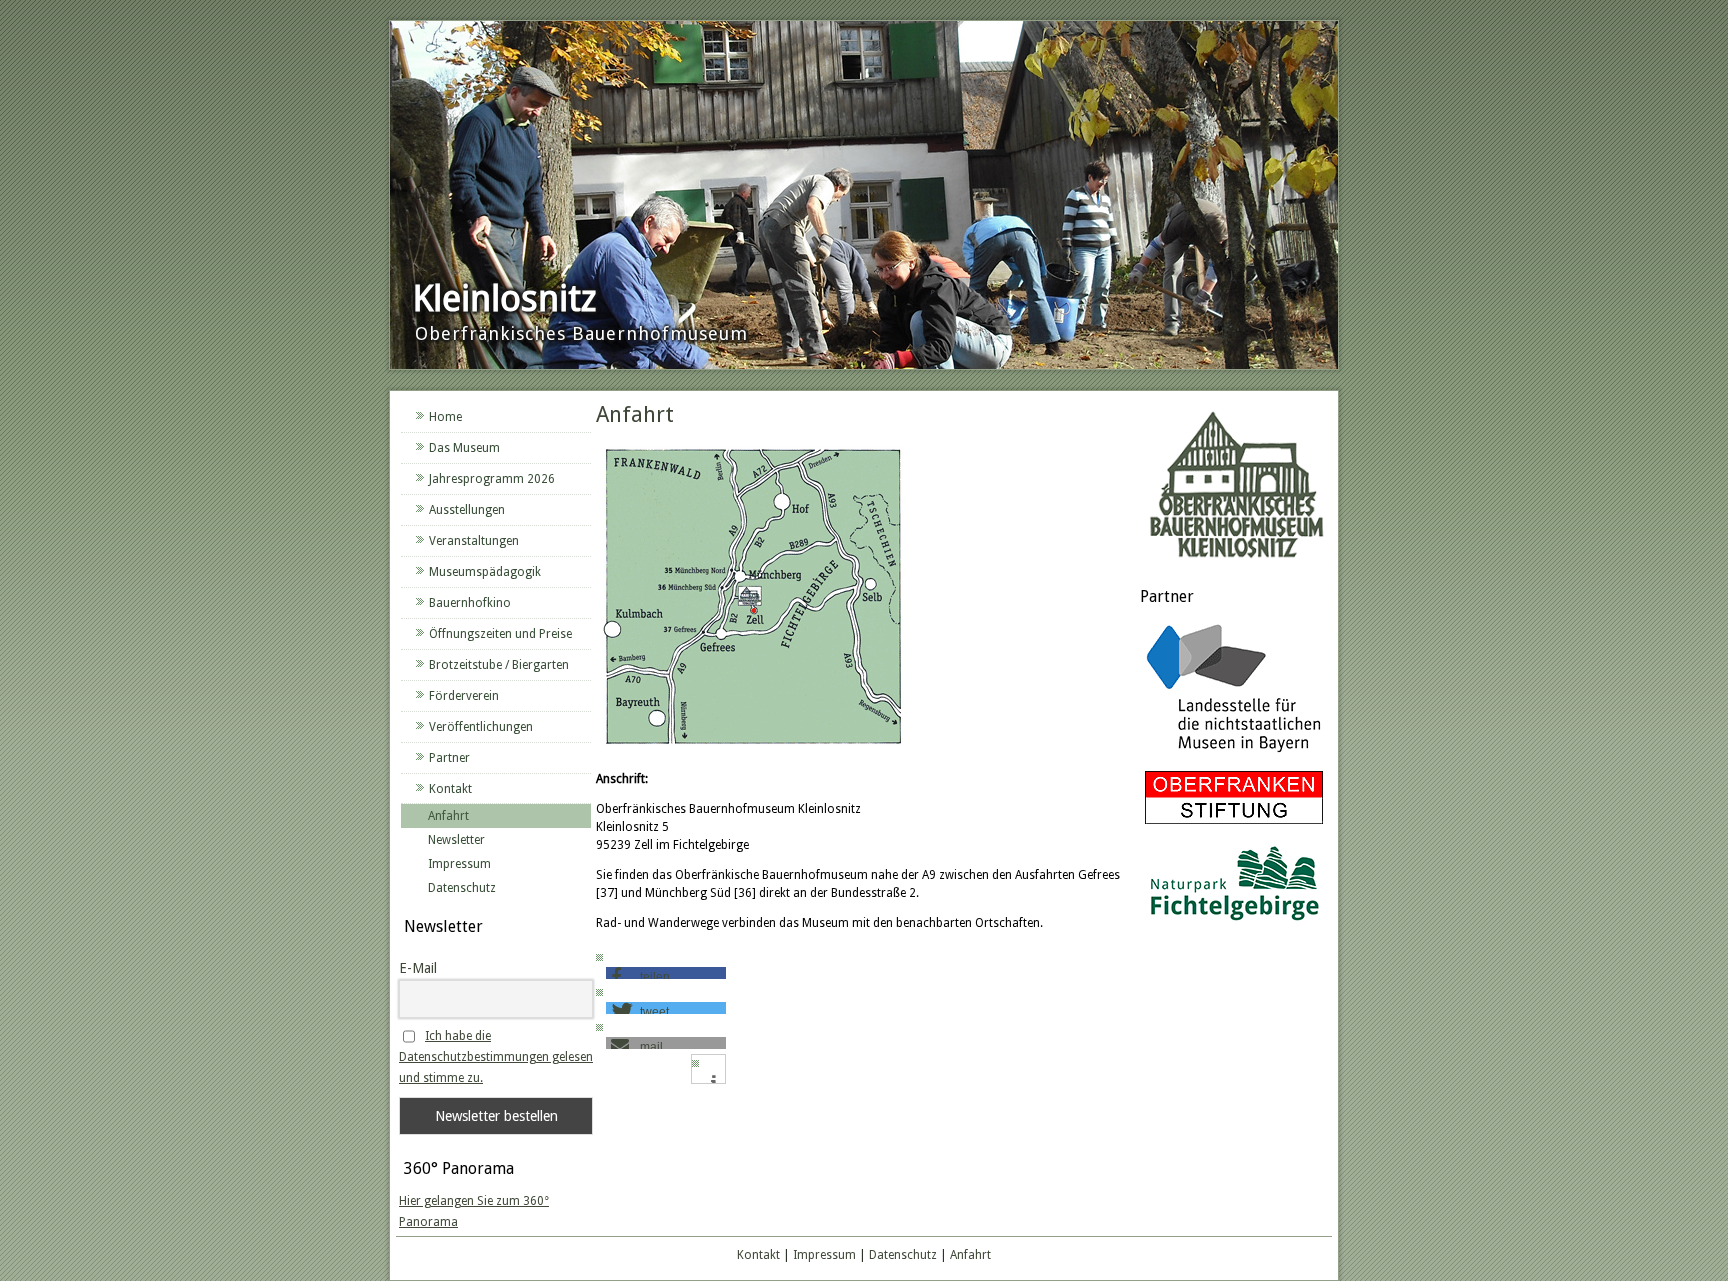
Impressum (459, 864)
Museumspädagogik (485, 572)
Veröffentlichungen (481, 727)
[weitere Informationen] (713, 1082)
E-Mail (418, 968)
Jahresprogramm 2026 (492, 479)
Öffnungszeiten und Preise (500, 634)
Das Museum (464, 448)
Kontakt (450, 789)
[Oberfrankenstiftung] (1234, 825)
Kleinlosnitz (504, 298)
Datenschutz (462, 888)
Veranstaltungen (474, 541)
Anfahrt (448, 816)
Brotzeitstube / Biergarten (499, 665)
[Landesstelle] (1234, 755)
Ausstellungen (467, 510)
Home (445, 417)
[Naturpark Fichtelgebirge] (1234, 924)
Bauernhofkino (470, 603)
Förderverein (464, 696)
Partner (449, 758)
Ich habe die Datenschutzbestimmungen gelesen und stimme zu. (496, 1057)
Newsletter (456, 840)
